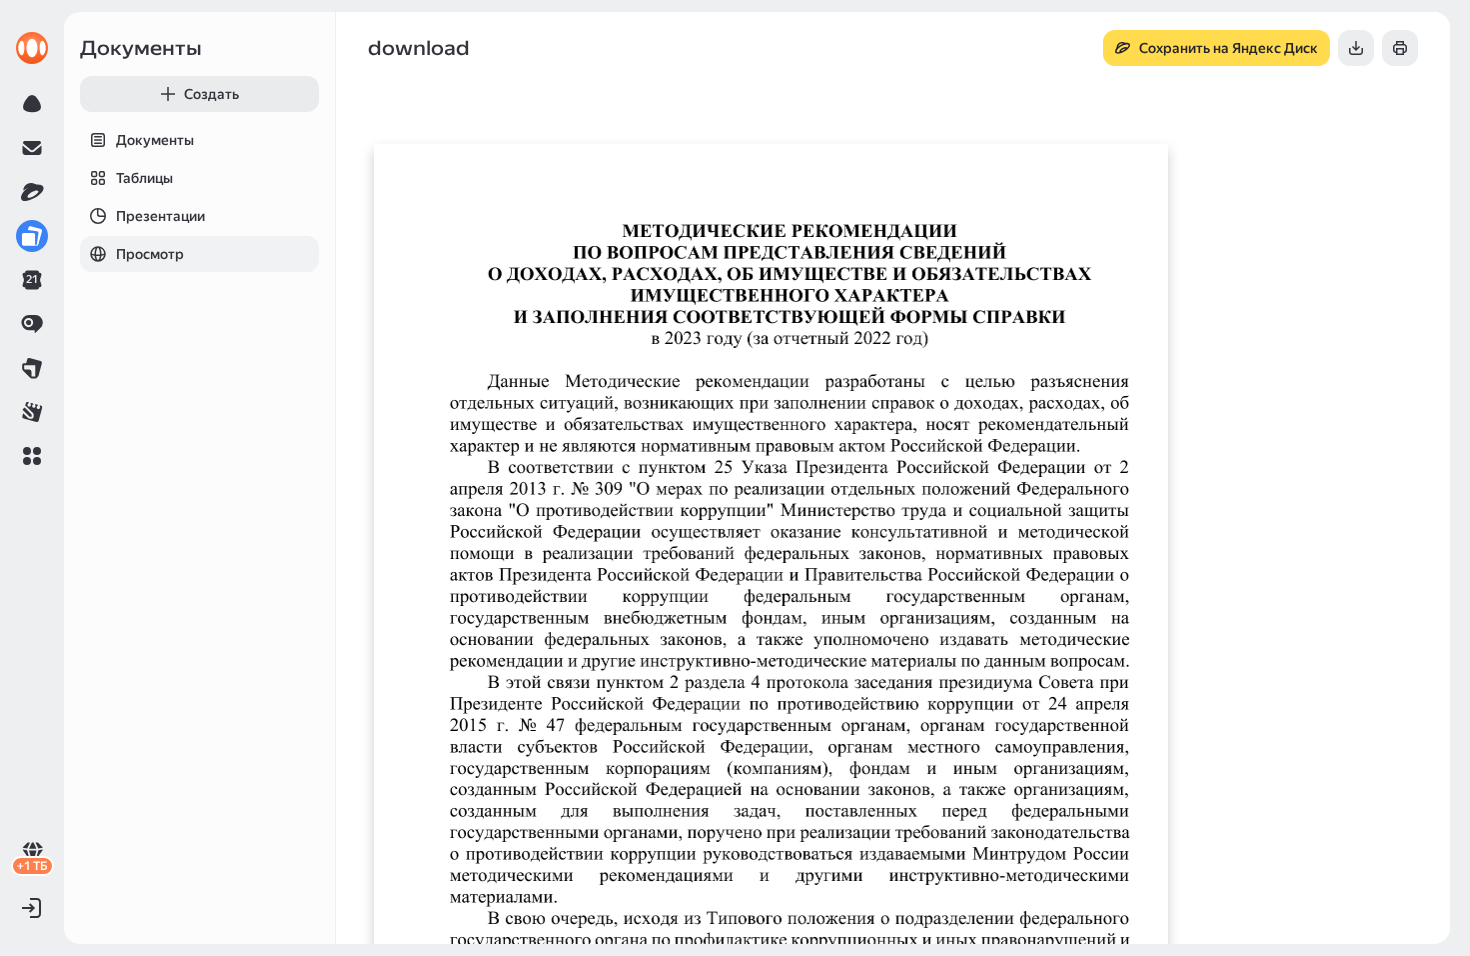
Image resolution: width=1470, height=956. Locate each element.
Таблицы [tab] (144, 178)
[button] (32, 456)
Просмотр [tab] (150, 254)
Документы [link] (141, 48)
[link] (32, 48)
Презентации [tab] (160, 216)
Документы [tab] (155, 140)
